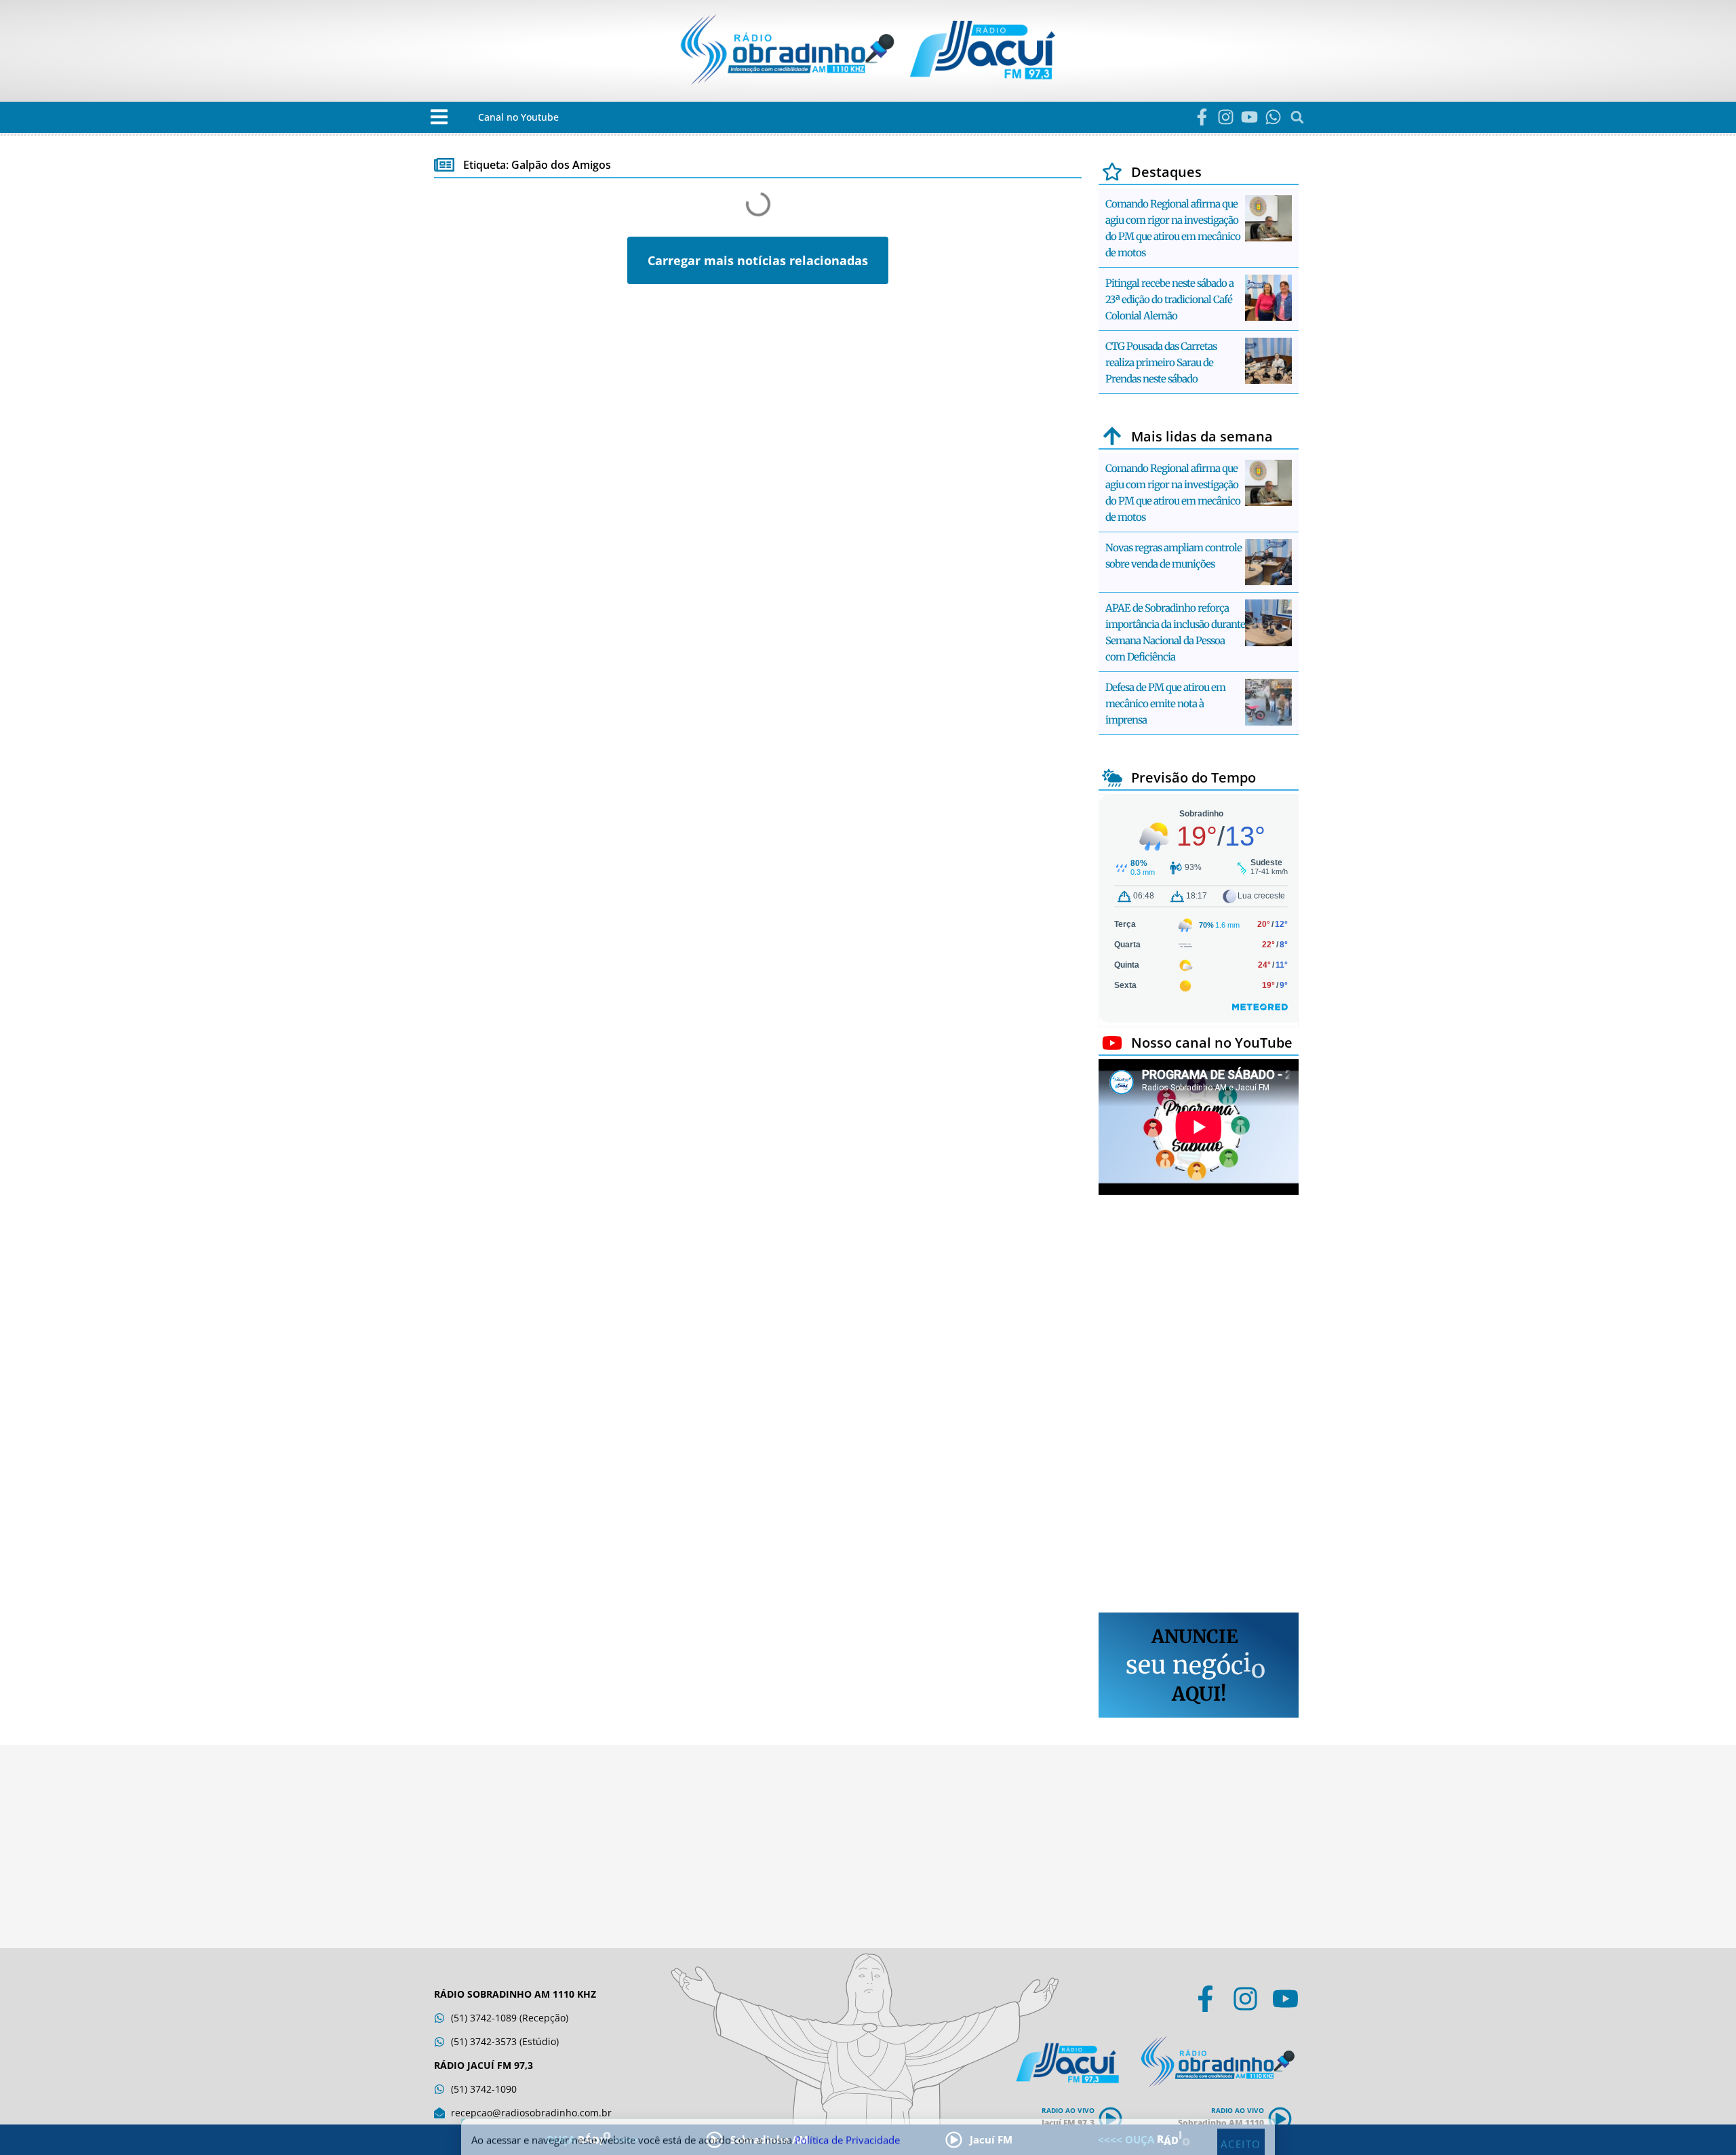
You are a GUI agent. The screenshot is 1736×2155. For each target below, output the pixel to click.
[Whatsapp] (1273, 117)
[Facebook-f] (1202, 117)
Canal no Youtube (518, 117)
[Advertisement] (1199, 1406)
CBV (444, 353)
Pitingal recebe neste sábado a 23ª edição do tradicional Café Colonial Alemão (1169, 299)
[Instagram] (1226, 117)
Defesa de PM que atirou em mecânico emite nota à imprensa (1165, 704)
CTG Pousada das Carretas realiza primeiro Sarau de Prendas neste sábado (1161, 362)
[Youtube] (1249, 117)
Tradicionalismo (704, 353)
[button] (439, 117)
